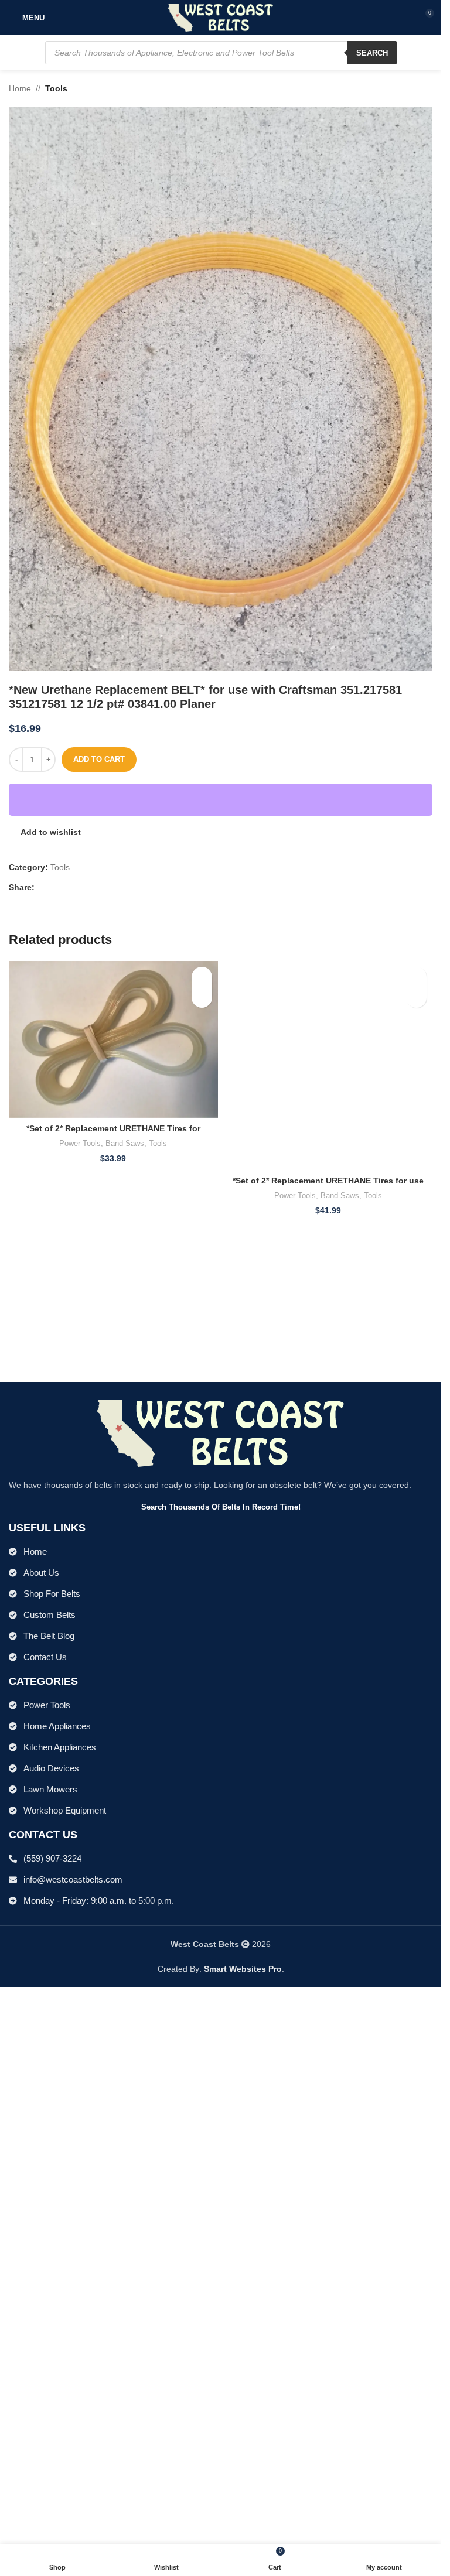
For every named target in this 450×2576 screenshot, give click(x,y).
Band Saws (125, 1143)
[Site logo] (221, 17)
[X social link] (56, 887)
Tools (56, 88)
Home (20, 88)
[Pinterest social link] (70, 887)
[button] (202, 998)
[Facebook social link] (42, 887)
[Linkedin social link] (84, 887)
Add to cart (99, 759)
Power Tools (80, 1143)
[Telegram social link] (98, 887)
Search (372, 53)
